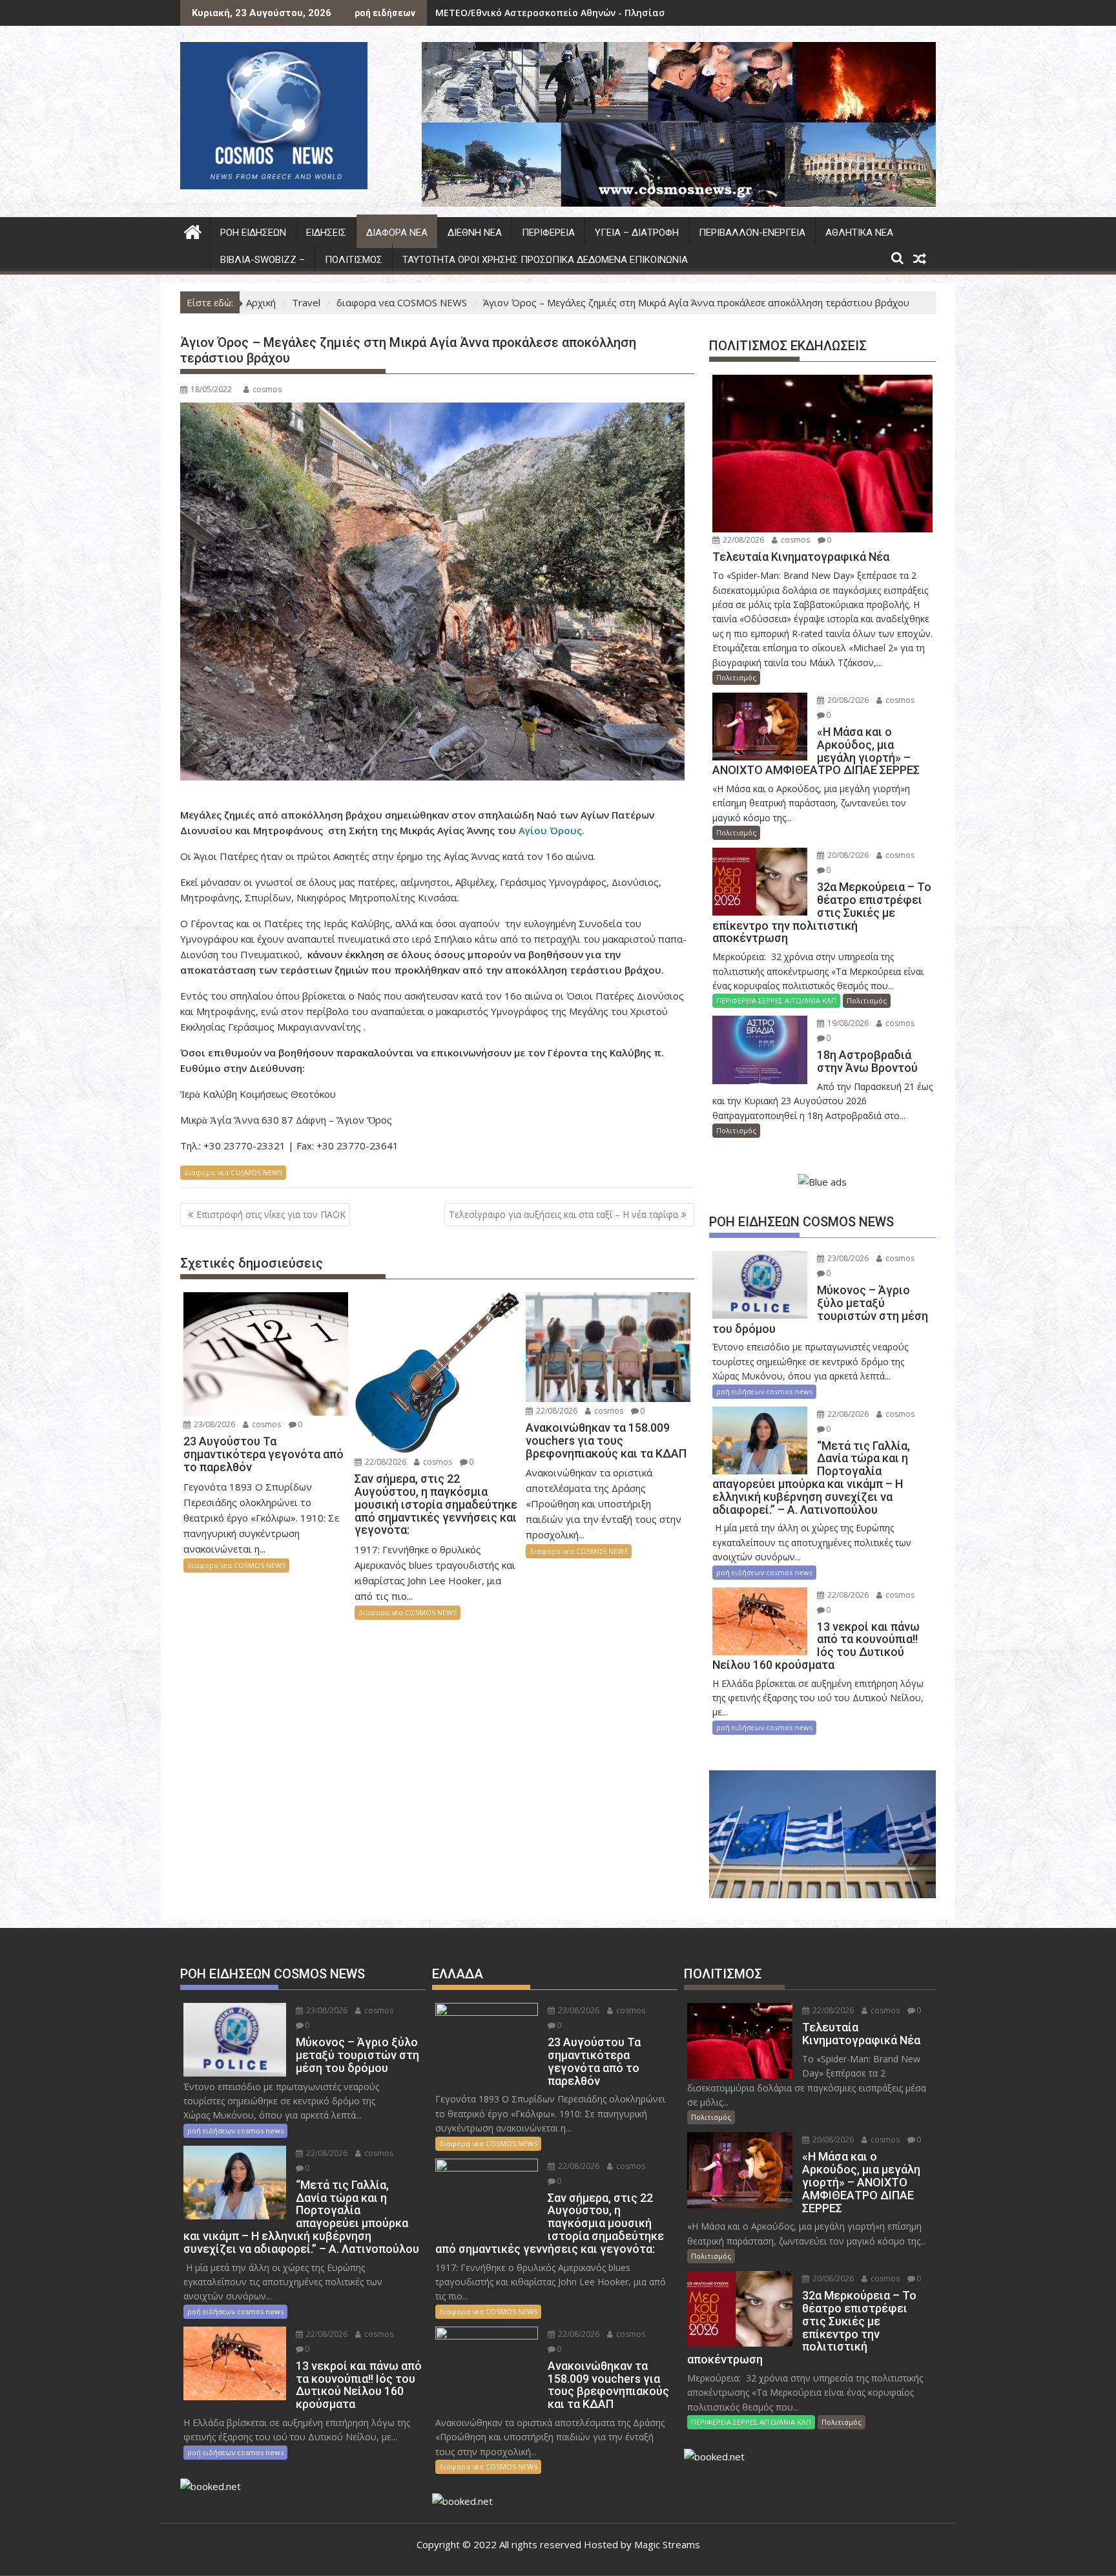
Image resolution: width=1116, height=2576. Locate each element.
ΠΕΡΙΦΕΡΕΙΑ (548, 233)
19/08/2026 (847, 1023)
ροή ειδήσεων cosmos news (764, 1391)
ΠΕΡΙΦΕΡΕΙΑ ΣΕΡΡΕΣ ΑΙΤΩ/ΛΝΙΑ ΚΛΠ (776, 1000)
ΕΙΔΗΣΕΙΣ (326, 233)
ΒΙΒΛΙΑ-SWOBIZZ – (263, 260)
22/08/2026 (385, 1462)
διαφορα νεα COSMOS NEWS (233, 1172)
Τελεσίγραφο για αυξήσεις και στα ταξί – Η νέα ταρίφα (563, 1214)
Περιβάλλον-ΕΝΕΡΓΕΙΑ (752, 233)
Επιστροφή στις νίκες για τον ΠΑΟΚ (271, 1214)
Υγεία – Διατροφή (637, 233)
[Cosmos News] (193, 230)
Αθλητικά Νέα (859, 233)
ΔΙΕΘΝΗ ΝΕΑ (475, 233)
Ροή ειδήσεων (253, 233)
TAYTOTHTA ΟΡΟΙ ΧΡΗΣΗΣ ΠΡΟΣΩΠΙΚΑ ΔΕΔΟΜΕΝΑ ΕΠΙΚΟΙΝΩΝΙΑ (545, 260)
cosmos (267, 389)
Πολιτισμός (354, 260)
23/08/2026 (213, 1424)
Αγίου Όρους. (552, 830)
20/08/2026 (847, 700)
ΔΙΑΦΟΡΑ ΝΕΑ (397, 233)
